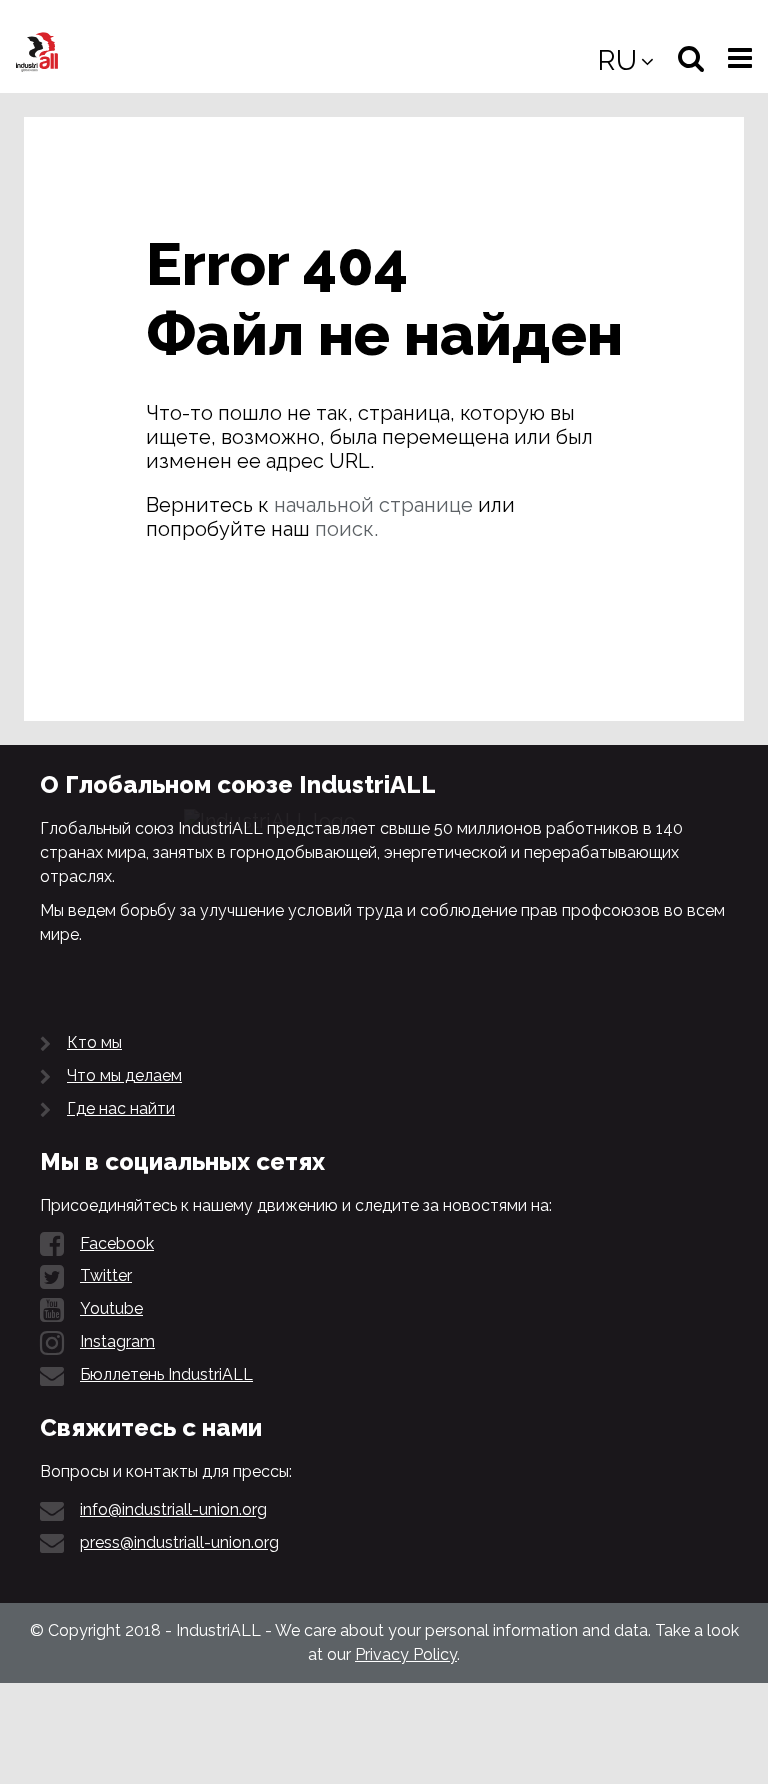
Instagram (117, 1341)
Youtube (111, 1308)
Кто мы (94, 1042)
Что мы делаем (124, 1075)
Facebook (117, 1243)
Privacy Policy (406, 1654)
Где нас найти (121, 1108)
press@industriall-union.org (179, 1542)
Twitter (106, 1275)
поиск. (346, 529)
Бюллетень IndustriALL (166, 1374)
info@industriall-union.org (173, 1509)
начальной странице (373, 505)
